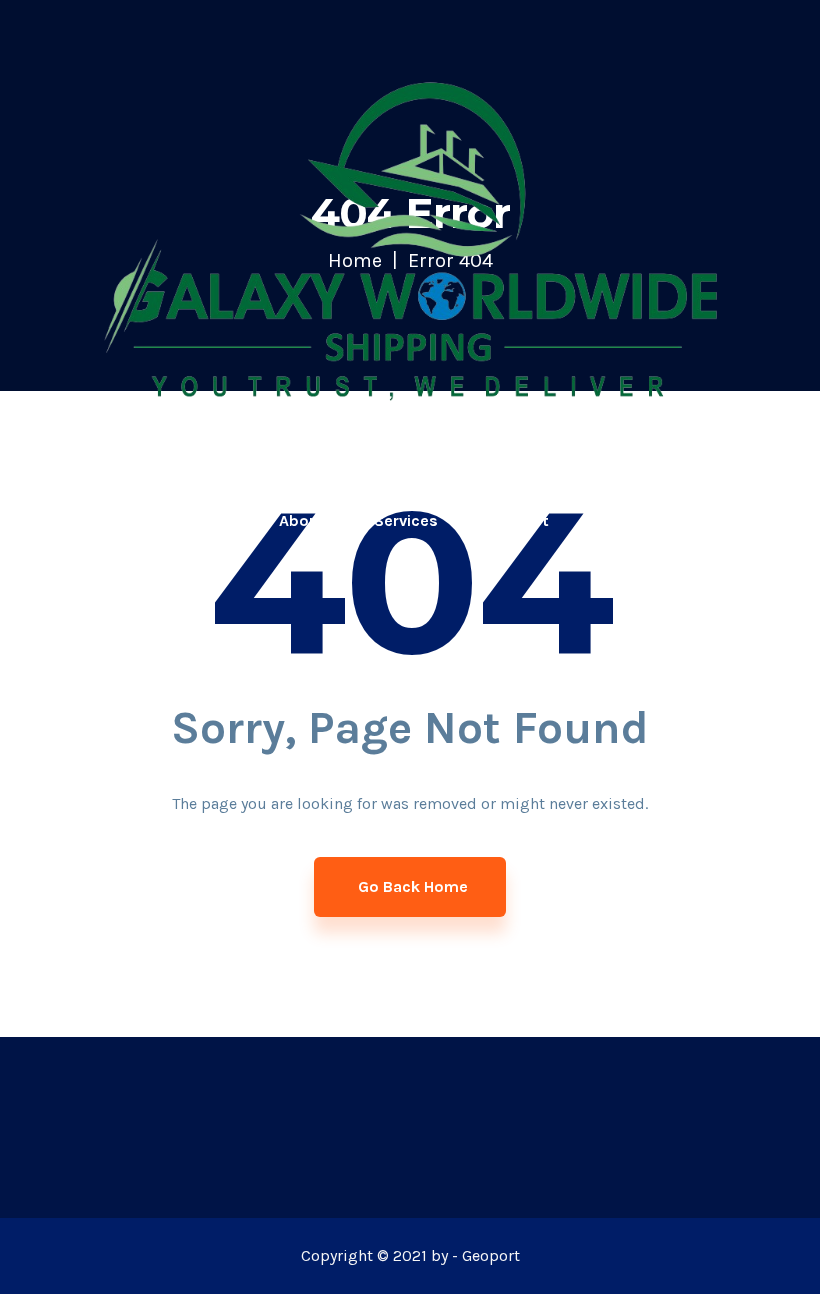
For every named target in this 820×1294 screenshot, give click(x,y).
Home (208, 520)
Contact (518, 520)
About (302, 520)
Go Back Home (413, 886)
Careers (627, 520)
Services (406, 520)
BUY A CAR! (748, 520)
